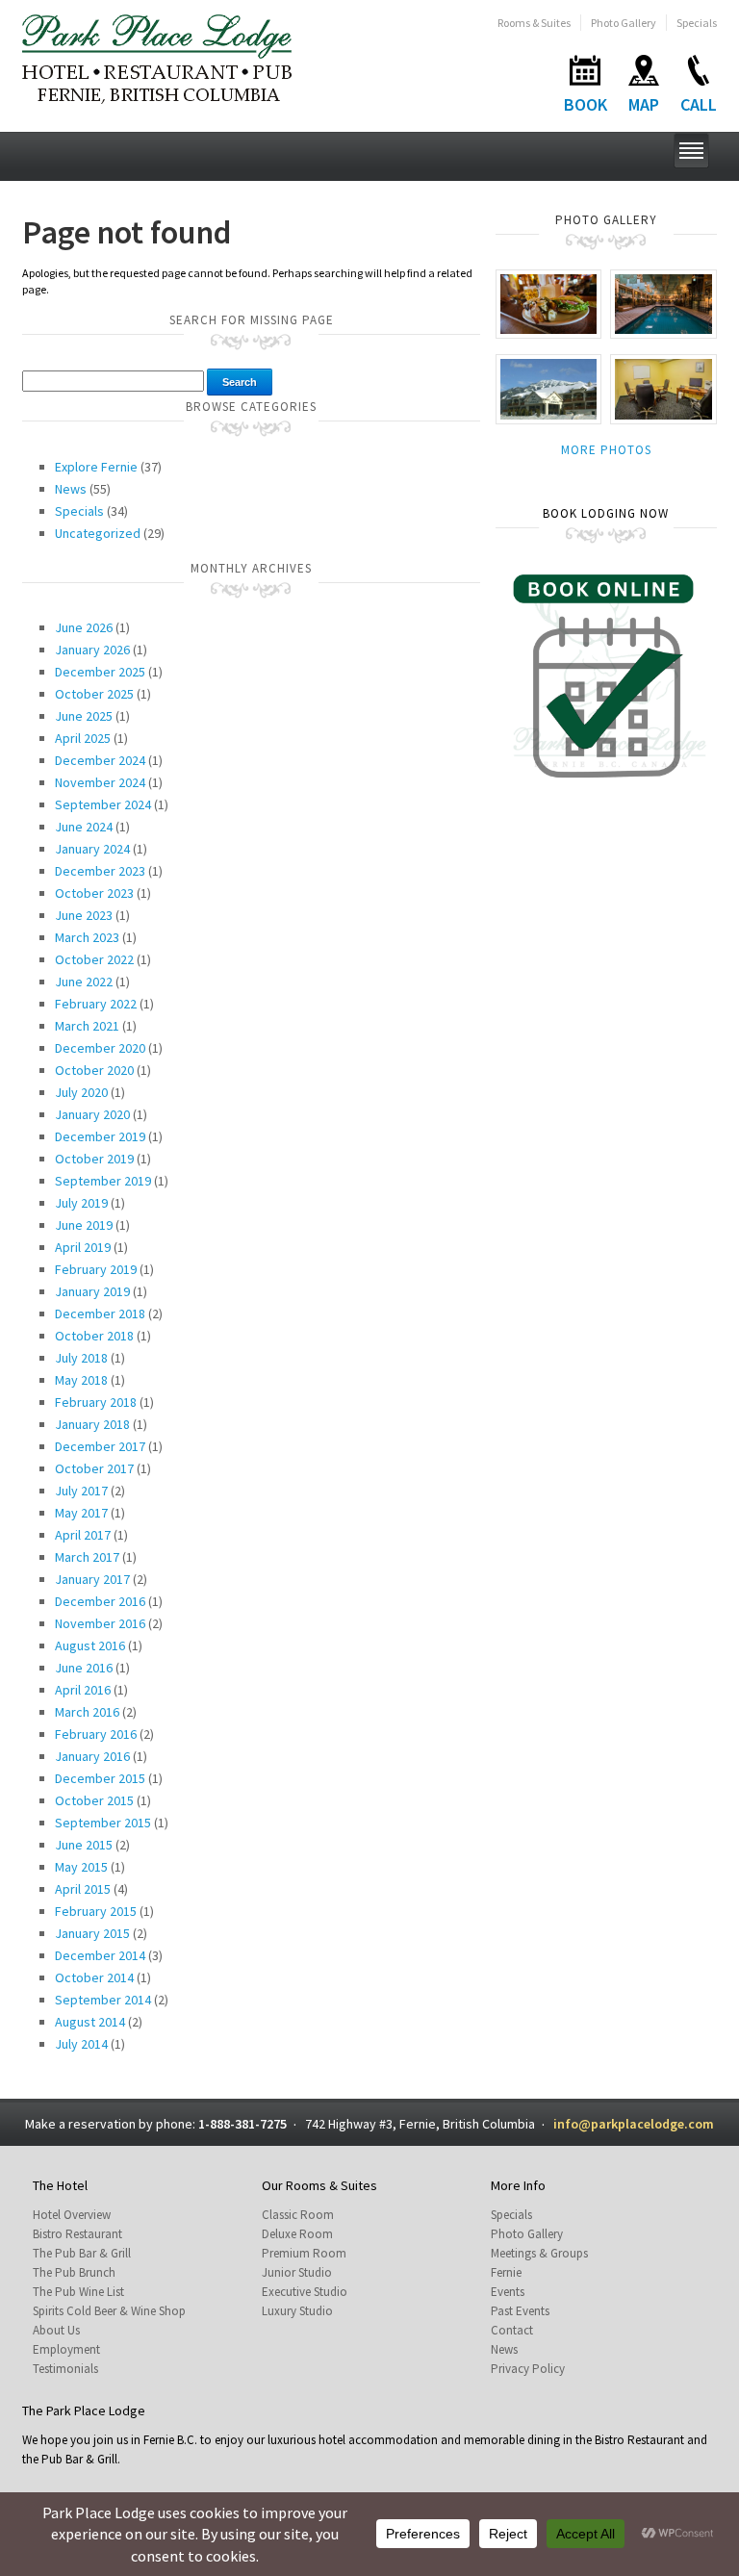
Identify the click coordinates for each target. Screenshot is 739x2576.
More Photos (606, 450)
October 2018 (94, 1336)
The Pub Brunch (74, 2272)
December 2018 (100, 1314)
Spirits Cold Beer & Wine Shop (109, 2311)
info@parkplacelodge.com (634, 2124)
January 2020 (92, 1114)
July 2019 (81, 1203)
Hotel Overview (72, 2215)
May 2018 (81, 1380)
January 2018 (92, 1424)
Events (508, 2292)
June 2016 (84, 1668)
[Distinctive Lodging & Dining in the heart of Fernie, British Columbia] (157, 57)
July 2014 (81, 2044)
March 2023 (87, 937)
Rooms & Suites (534, 23)
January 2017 (92, 1579)
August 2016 (90, 1645)
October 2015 (94, 1800)
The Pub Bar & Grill (82, 2253)
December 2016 (100, 1601)
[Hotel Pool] (663, 303)
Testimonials (65, 2369)
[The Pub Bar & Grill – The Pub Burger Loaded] (549, 303)
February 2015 (96, 1911)
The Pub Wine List (78, 2292)
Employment (66, 2349)
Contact (512, 2330)
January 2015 (92, 1933)
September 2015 (103, 1823)
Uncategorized (98, 533)
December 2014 (100, 1955)
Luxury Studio (297, 2311)
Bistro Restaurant (77, 2234)
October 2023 (94, 893)
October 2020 (94, 1070)
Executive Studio (305, 2292)
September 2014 (103, 2000)
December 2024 (100, 760)
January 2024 (92, 849)
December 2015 (100, 1778)
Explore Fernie (96, 467)
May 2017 (81, 1513)
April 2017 (83, 1535)
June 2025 (84, 716)
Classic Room (298, 2215)
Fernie (506, 2272)
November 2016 (100, 1623)
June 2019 (84, 1225)
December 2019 (100, 1136)
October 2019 (94, 1159)
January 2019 (92, 1291)
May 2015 (81, 1867)
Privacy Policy (528, 2369)
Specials (697, 23)
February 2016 (96, 1734)
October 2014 (94, 1977)
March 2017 (87, 1557)
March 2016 (87, 1712)
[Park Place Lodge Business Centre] (663, 388)
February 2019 (96, 1269)
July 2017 (81, 1491)
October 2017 (94, 1468)
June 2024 (84, 827)
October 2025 (94, 694)
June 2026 (84, 627)
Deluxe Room (297, 2234)
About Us (56, 2330)
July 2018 (81, 1358)
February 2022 (96, 1004)
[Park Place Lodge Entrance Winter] (549, 388)
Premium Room (304, 2253)
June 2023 (84, 915)
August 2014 (90, 2022)
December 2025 (100, 672)
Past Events (520, 2311)
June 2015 (84, 1845)
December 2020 (100, 1048)
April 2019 (83, 1247)
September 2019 (103, 1181)
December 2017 (100, 1446)
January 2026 (92, 650)
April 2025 (83, 738)
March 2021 (87, 1026)
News (71, 489)
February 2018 (96, 1402)
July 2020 (81, 1092)
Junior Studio (297, 2272)
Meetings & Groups (539, 2253)
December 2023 (100, 871)
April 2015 (83, 1889)
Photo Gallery (624, 23)
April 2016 (83, 1690)
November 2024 (100, 782)
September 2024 (103, 804)
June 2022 (84, 982)
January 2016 (92, 1756)
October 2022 (94, 959)
